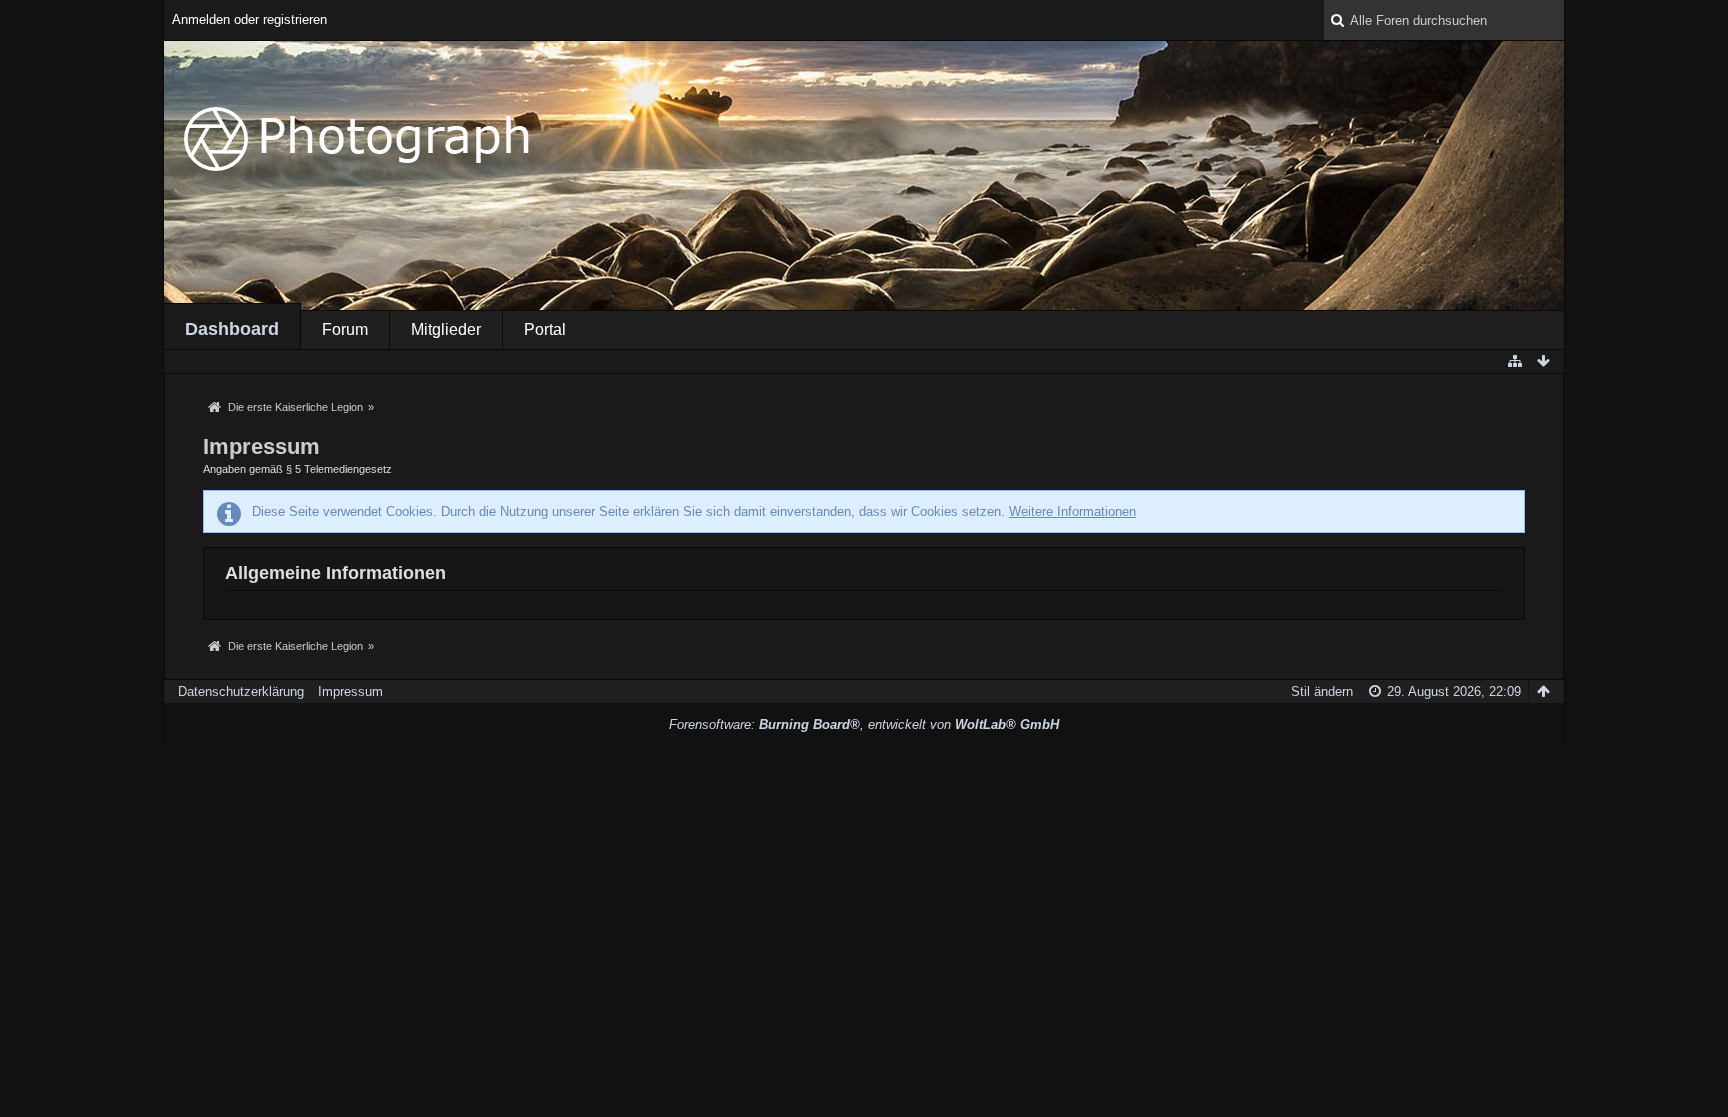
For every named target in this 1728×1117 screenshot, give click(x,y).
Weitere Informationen (1072, 511)
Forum (345, 329)
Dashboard (232, 329)
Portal (545, 329)
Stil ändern (1322, 691)
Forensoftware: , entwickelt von (864, 724)
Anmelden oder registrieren (249, 19)
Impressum (350, 691)
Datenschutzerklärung (241, 691)
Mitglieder (446, 329)
